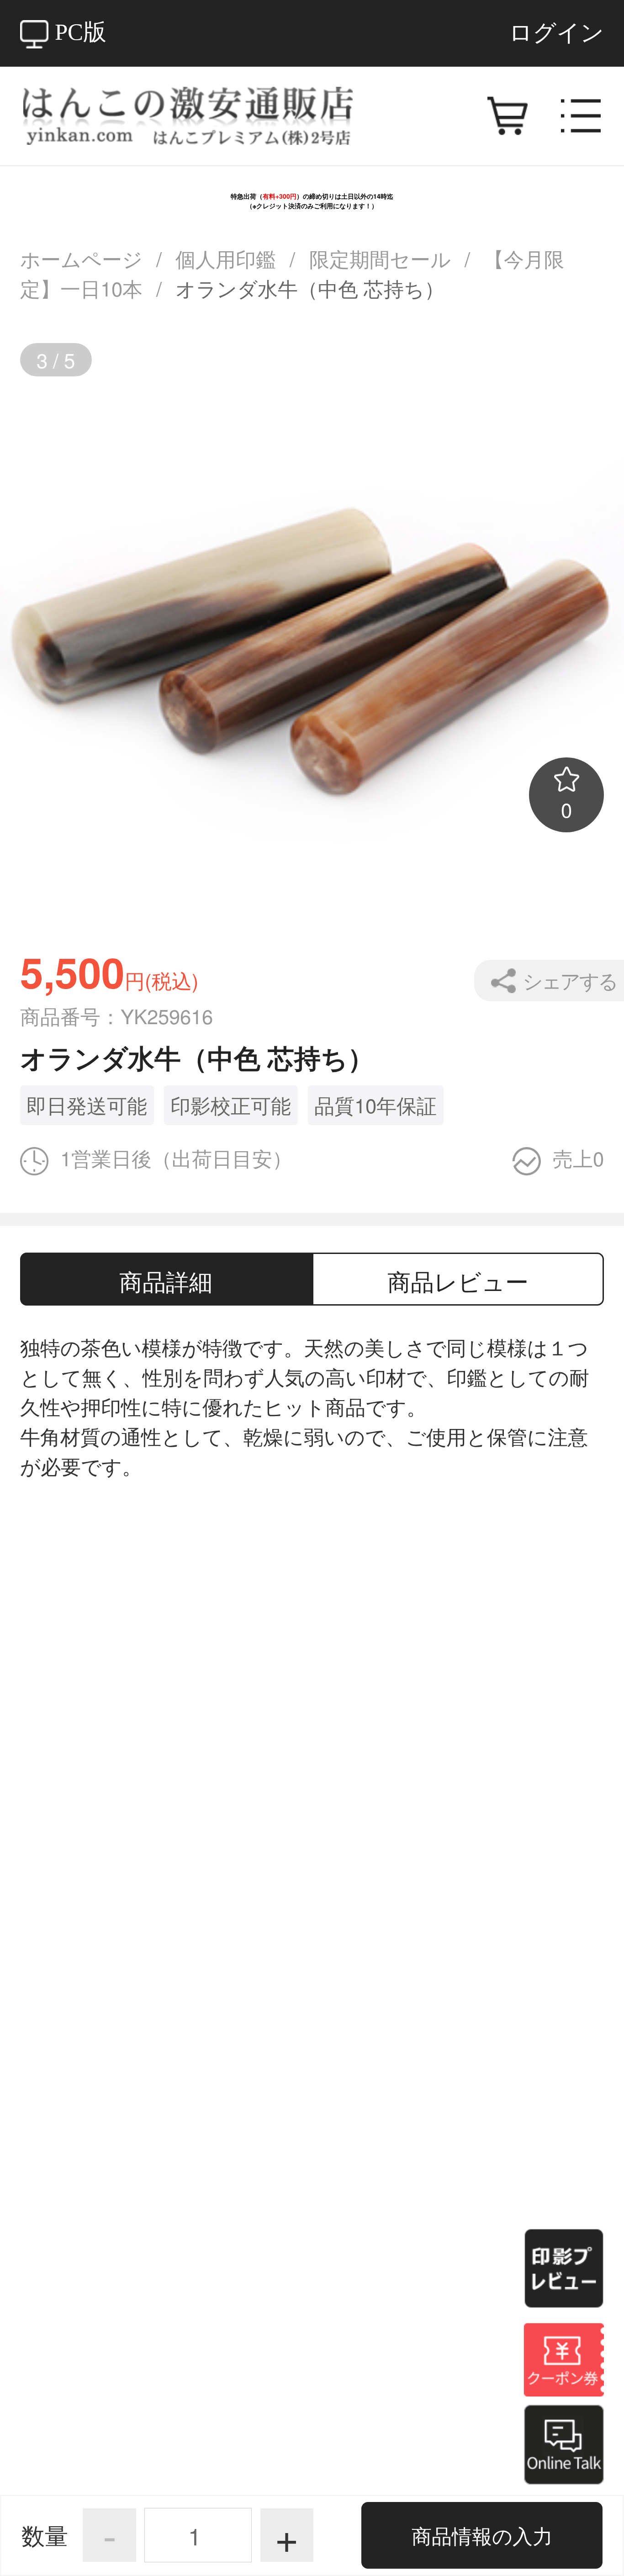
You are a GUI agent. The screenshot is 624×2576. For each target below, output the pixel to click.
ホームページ (81, 258)
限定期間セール (380, 258)
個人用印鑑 (226, 258)
